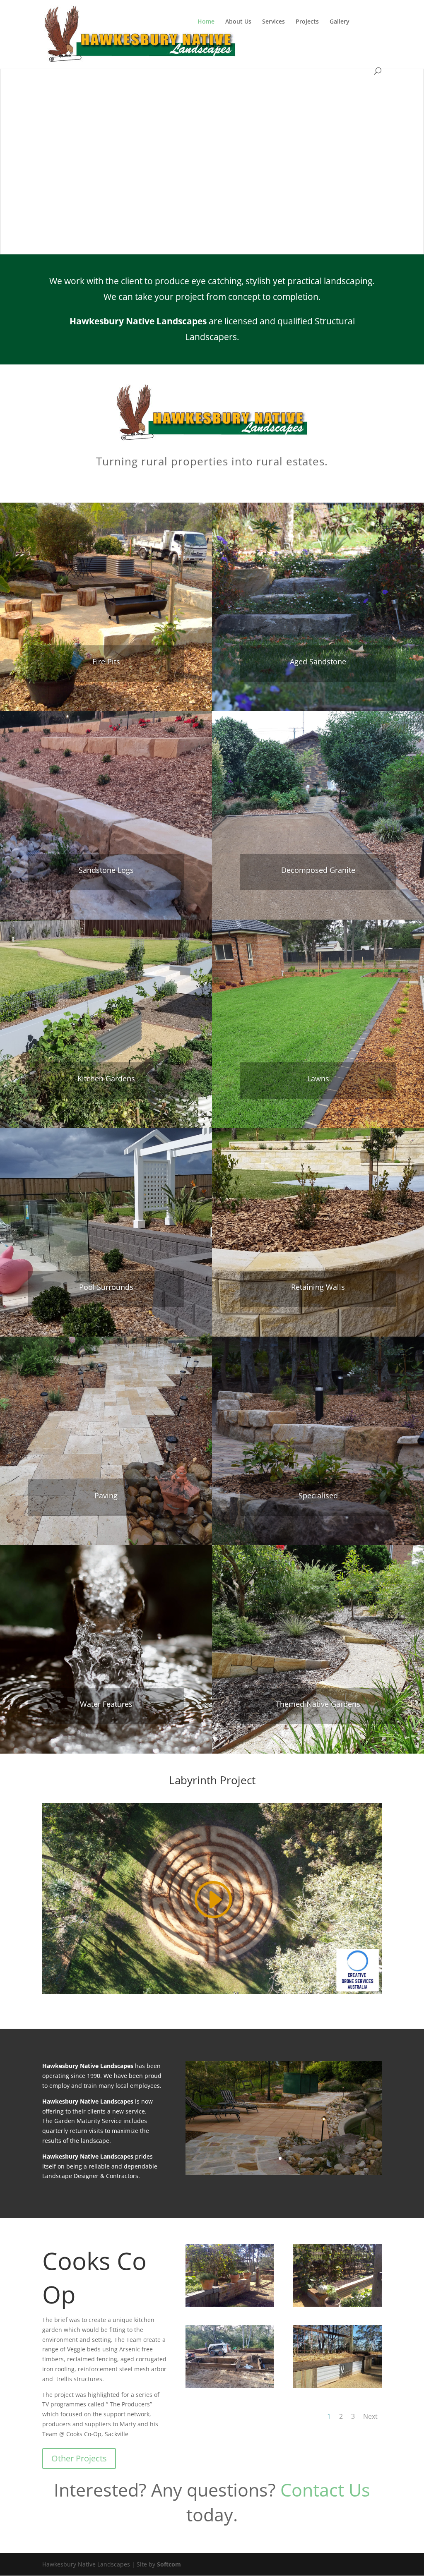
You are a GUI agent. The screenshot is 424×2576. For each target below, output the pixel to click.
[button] (13, 149)
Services (273, 22)
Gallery (340, 22)
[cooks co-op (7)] (337, 2386)
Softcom (169, 2564)
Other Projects (79, 2458)
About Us (238, 22)
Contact (209, 46)
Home (206, 22)
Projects (307, 22)
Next (370, 2416)
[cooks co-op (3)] (230, 2386)
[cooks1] (230, 2304)
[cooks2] (337, 2304)
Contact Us (325, 2490)
